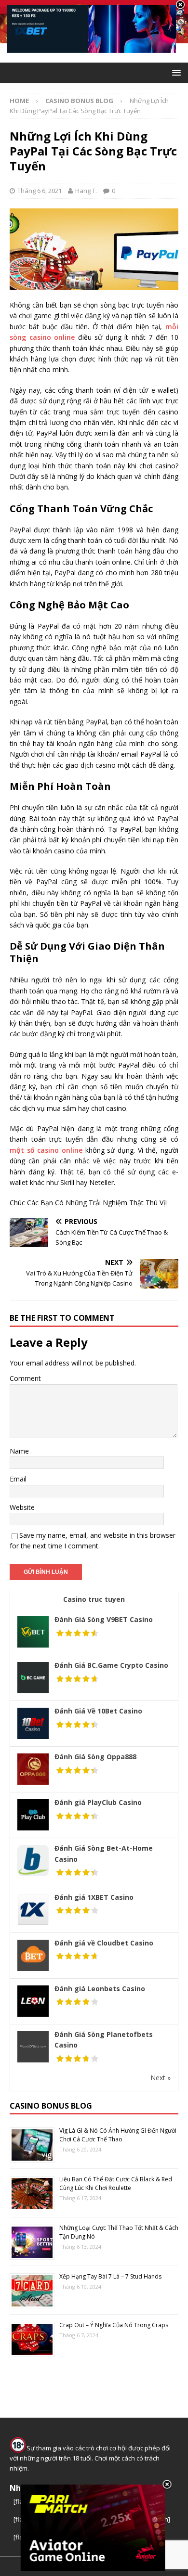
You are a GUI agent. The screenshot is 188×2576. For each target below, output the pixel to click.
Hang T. (86, 191)
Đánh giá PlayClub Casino (98, 1802)
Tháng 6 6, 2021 (40, 191)
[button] (175, 72)
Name (19, 1451)
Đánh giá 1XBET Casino (94, 1897)
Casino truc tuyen (94, 1599)
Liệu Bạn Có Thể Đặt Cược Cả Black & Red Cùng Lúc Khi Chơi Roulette (116, 2183)
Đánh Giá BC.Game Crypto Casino (111, 1665)
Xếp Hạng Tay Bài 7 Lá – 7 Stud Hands (110, 2276)
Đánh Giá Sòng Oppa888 (95, 1757)
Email (18, 1479)
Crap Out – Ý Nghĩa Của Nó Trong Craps (114, 2325)
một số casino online (46, 1150)
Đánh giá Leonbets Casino (100, 1989)
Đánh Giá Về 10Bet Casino (98, 1711)
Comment (25, 1378)
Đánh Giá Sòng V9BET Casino (104, 1619)
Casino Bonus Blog (51, 2106)
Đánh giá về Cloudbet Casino (104, 1943)
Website (22, 1507)
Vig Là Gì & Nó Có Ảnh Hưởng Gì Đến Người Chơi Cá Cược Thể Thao (118, 2135)
